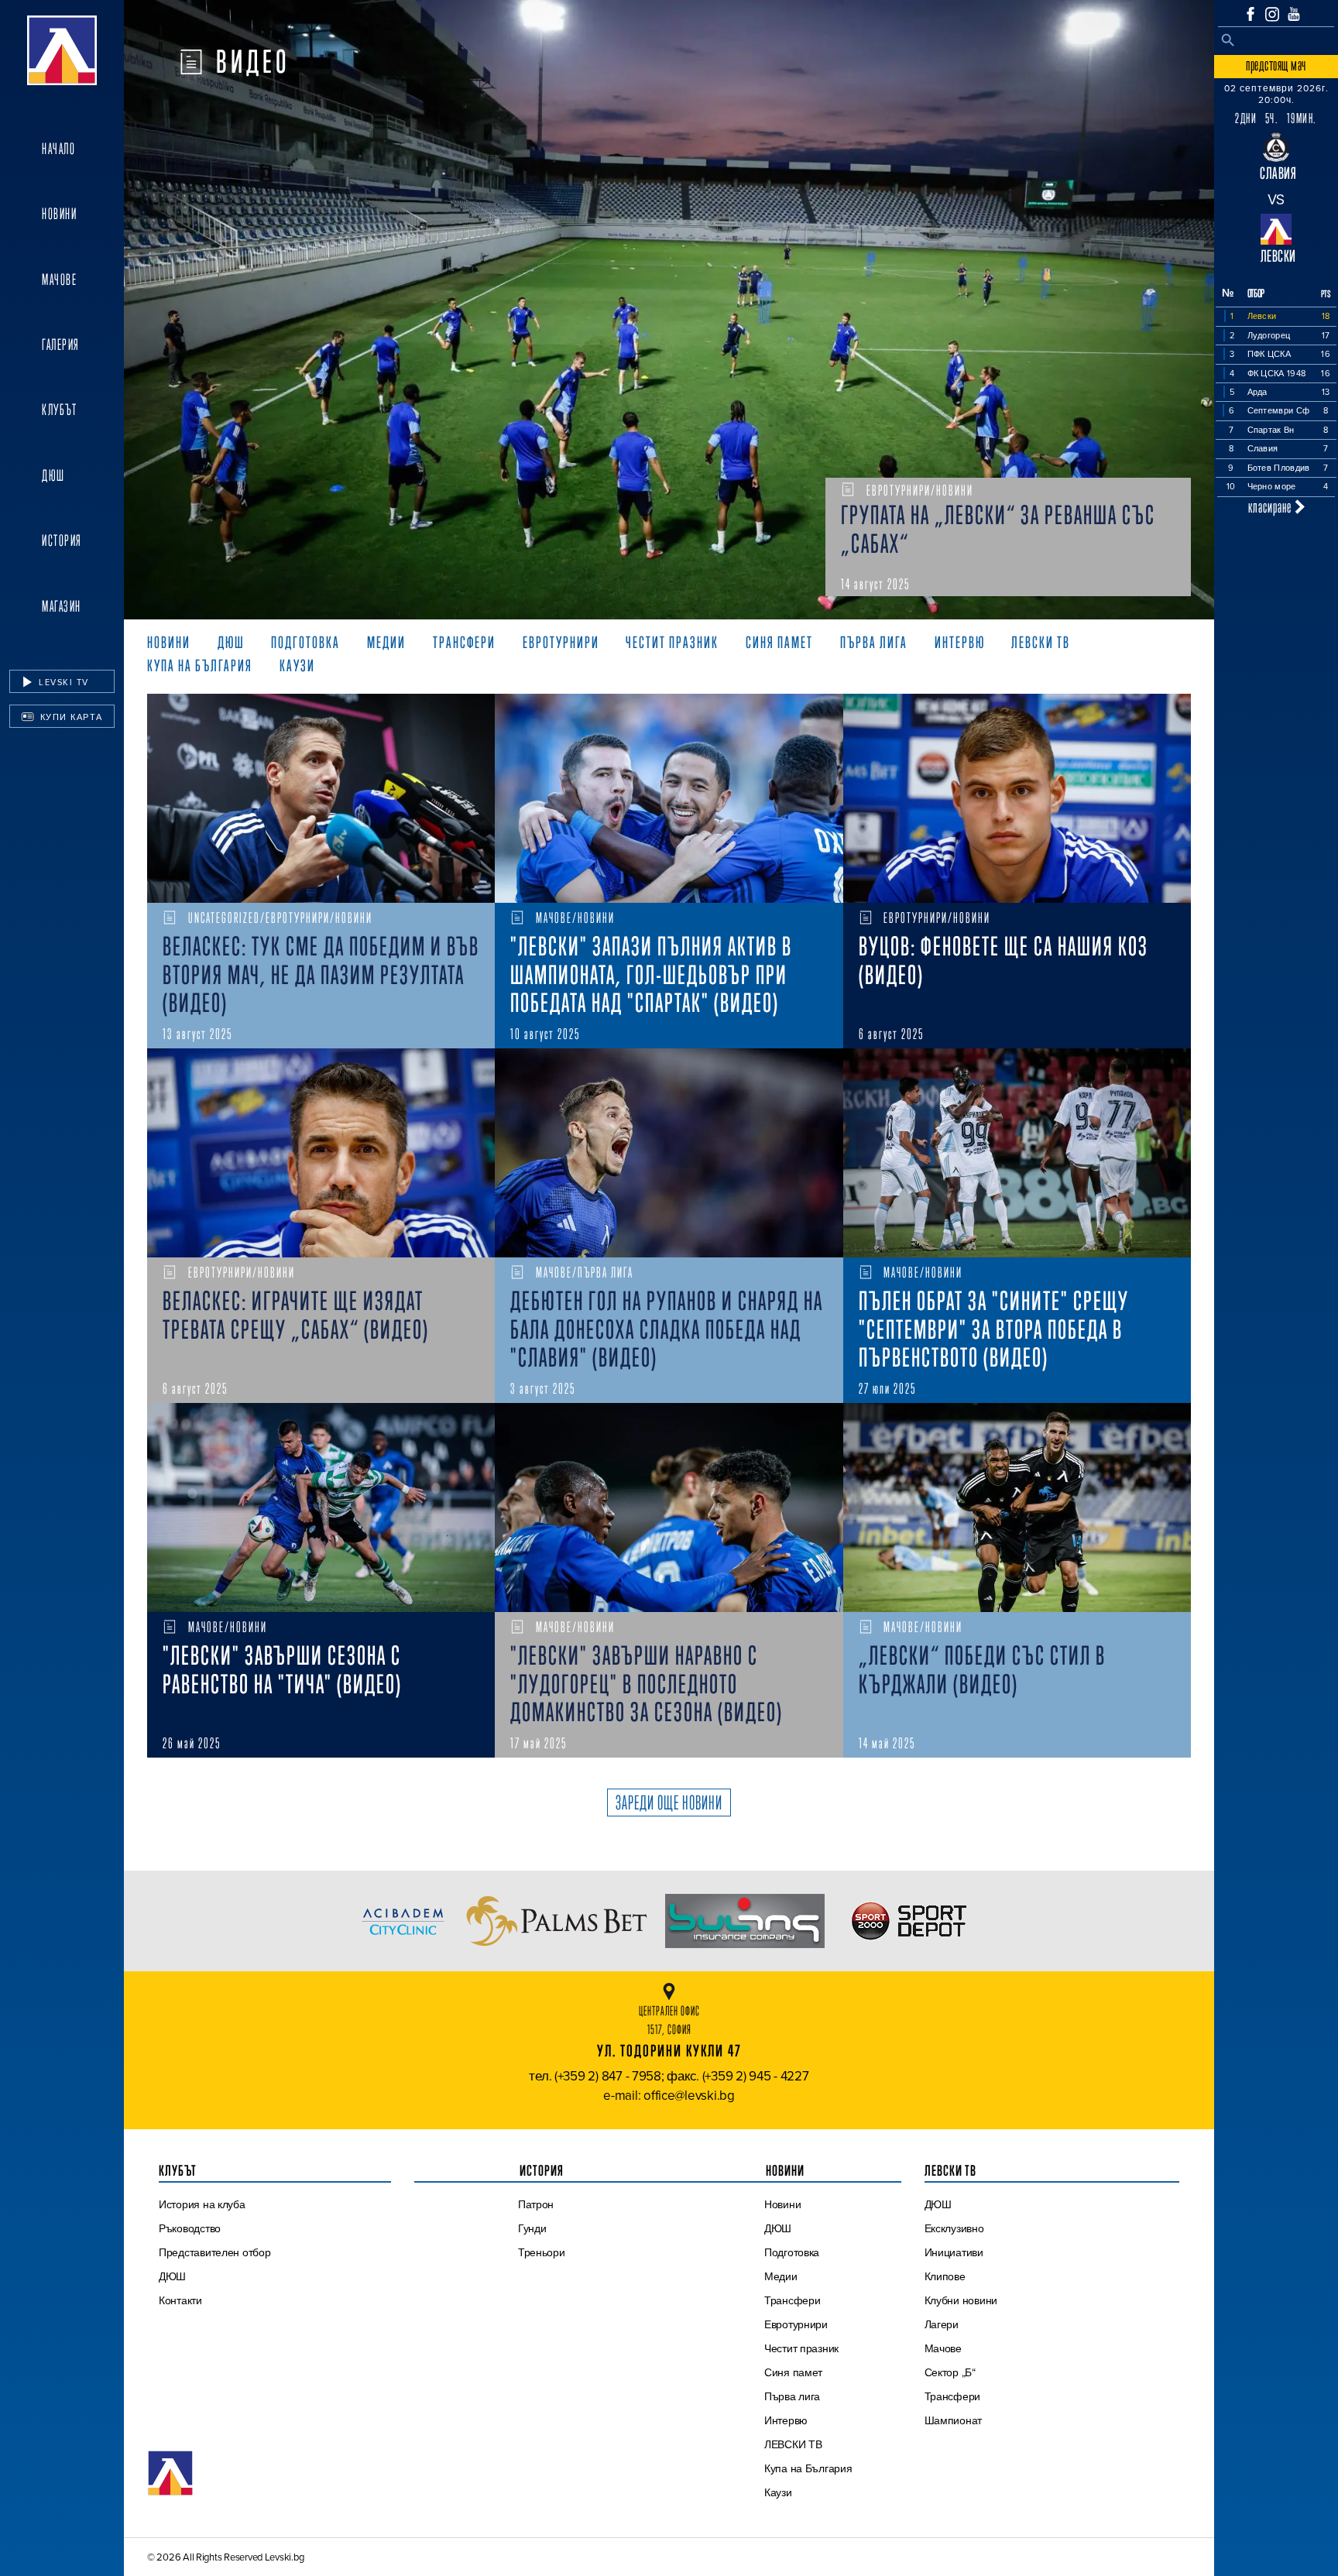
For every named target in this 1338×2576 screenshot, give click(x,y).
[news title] (321, 798)
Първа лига (792, 2396)
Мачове (59, 280)
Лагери (942, 2324)
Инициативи (954, 2252)
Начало (58, 149)
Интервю (786, 2420)
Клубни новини (961, 2300)
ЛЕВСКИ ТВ (793, 2444)
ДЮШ (53, 475)
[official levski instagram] (1272, 14)
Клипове (945, 2276)
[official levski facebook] (1251, 14)
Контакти (180, 2300)
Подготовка (792, 2252)
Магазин (62, 606)
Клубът (59, 410)
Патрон (536, 2204)
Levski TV (62, 682)
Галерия (61, 345)
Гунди (532, 2228)
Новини (59, 214)
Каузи (778, 2492)
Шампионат (954, 2420)
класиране (1271, 507)
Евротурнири (796, 2324)
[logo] (62, 50)
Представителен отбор (215, 2252)
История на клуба (202, 2204)
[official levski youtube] (1294, 14)
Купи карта (70, 717)
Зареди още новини (669, 1803)
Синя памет (793, 2372)
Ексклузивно (954, 2228)
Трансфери (793, 2300)
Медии (781, 2276)
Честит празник (801, 2348)
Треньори (542, 2252)
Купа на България (808, 2468)
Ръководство (190, 2228)
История (62, 540)
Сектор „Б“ (950, 2372)
